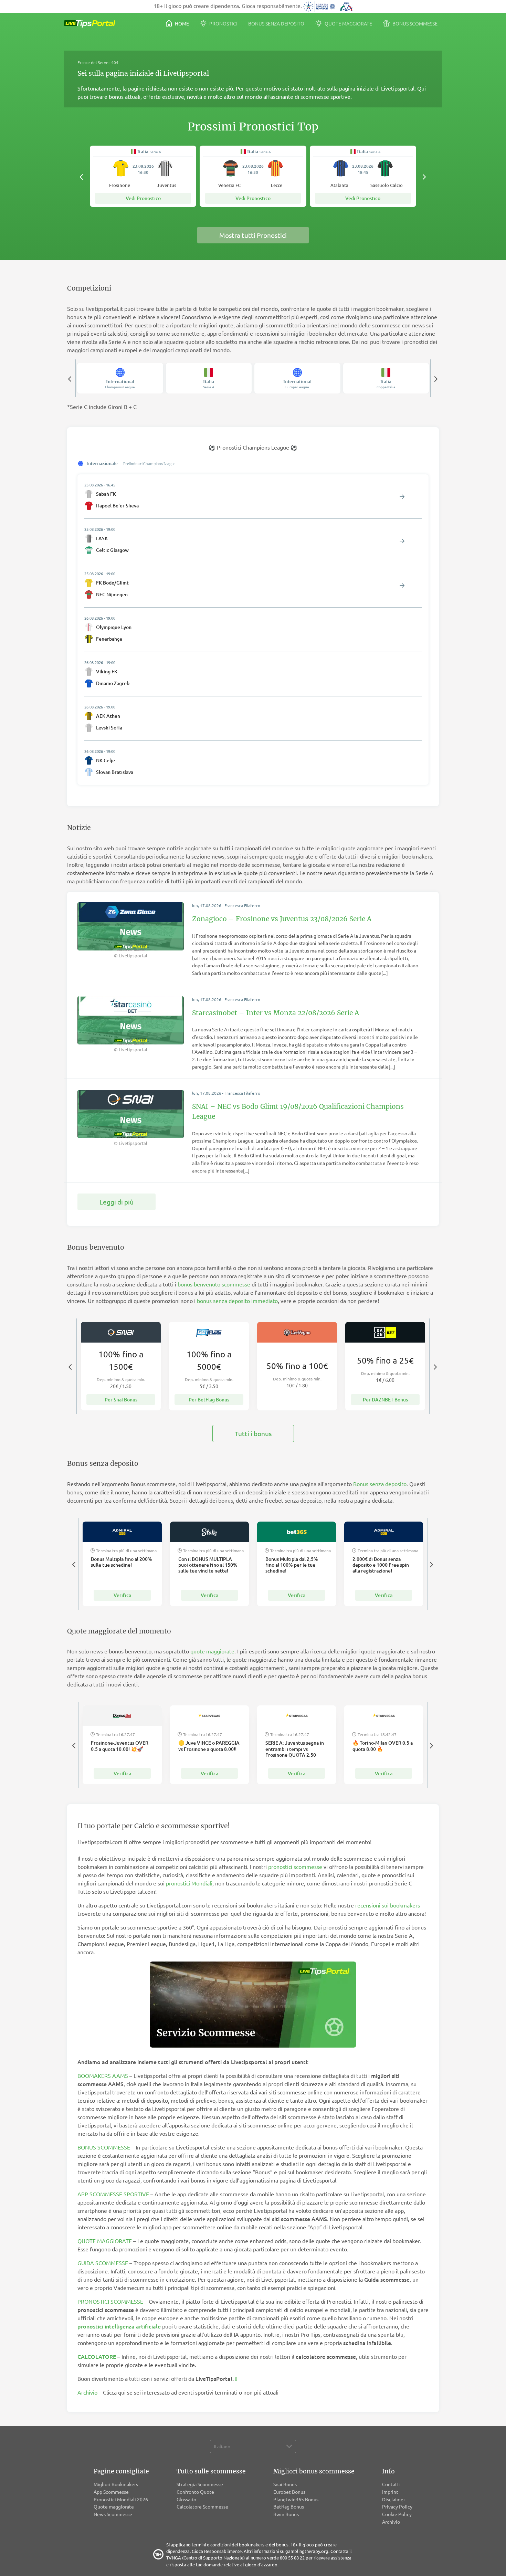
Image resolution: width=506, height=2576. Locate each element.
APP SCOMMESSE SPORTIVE (113, 2194)
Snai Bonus (285, 2484)
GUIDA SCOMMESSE (103, 2263)
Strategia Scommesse (200, 2484)
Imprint (390, 2492)
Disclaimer (394, 2499)
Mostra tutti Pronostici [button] (253, 235)
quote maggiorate (212, 1651)
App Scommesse (111, 2492)
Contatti (391, 2484)
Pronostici (223, 23)
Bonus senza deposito (276, 23)
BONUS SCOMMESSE (104, 2147)
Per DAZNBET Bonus (385, 1400)
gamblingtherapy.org (307, 2551)
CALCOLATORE (97, 2356)
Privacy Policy (397, 2506)
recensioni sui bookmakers (388, 1905)
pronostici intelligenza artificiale (119, 2326)
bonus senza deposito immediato (237, 1301)
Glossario (186, 2499)
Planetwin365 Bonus (296, 2499)
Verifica (122, 1595)
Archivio (87, 2392)
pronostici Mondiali (189, 1883)
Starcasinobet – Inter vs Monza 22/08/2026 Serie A (276, 1013)
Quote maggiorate (348, 23)
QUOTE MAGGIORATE (105, 2241)
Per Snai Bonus (121, 1400)
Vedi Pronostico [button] (143, 198)
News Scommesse (113, 2514)
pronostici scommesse (295, 1867)
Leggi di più (117, 1202)
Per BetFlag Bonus (209, 1400)
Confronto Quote (195, 2492)
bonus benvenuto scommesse (214, 1284)
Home (181, 23)
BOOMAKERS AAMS (103, 2075)
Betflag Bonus (289, 2506)
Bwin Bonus (286, 2514)
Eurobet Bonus (289, 2492)
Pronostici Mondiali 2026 (121, 2499)
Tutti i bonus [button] (253, 1433)
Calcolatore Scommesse (202, 2506)
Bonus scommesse (414, 23)
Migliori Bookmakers (116, 2484)
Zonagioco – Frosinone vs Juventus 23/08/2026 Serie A (282, 919)
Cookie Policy (397, 2514)
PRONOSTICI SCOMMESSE (110, 2301)
